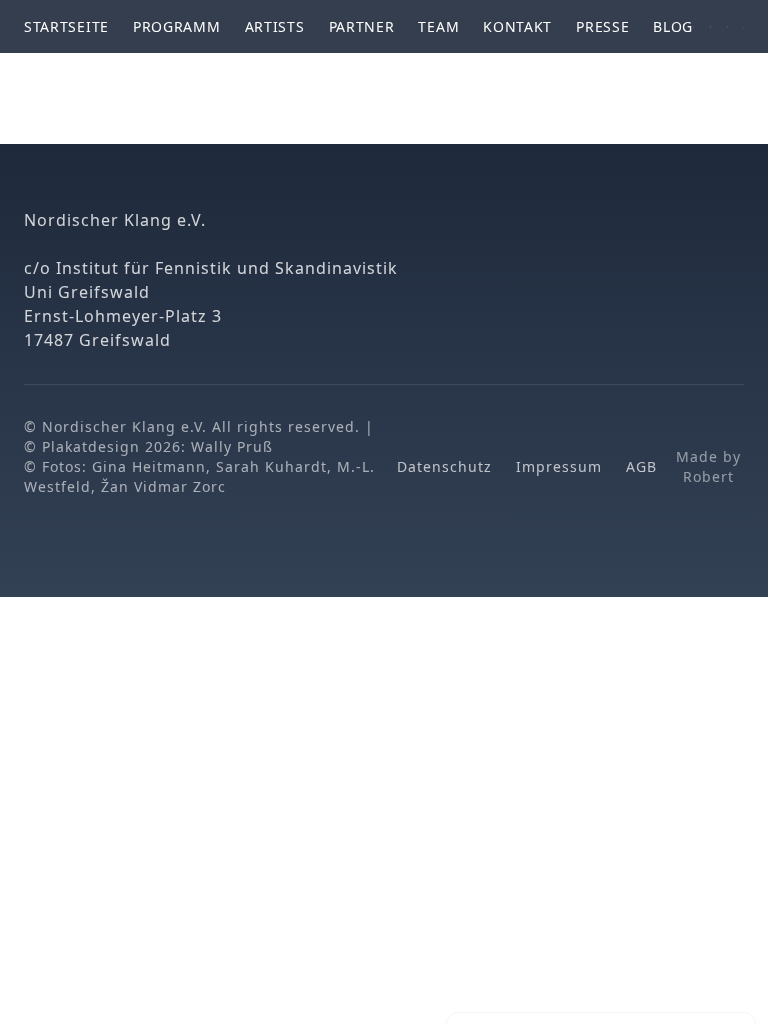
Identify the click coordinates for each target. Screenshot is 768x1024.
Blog (673, 26)
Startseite (66, 26)
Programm (177, 26)
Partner (362, 26)
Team (438, 26)
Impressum (559, 466)
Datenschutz (444, 466)
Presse (602, 26)
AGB (641, 466)
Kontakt (517, 26)
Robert (708, 476)
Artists (275, 26)
